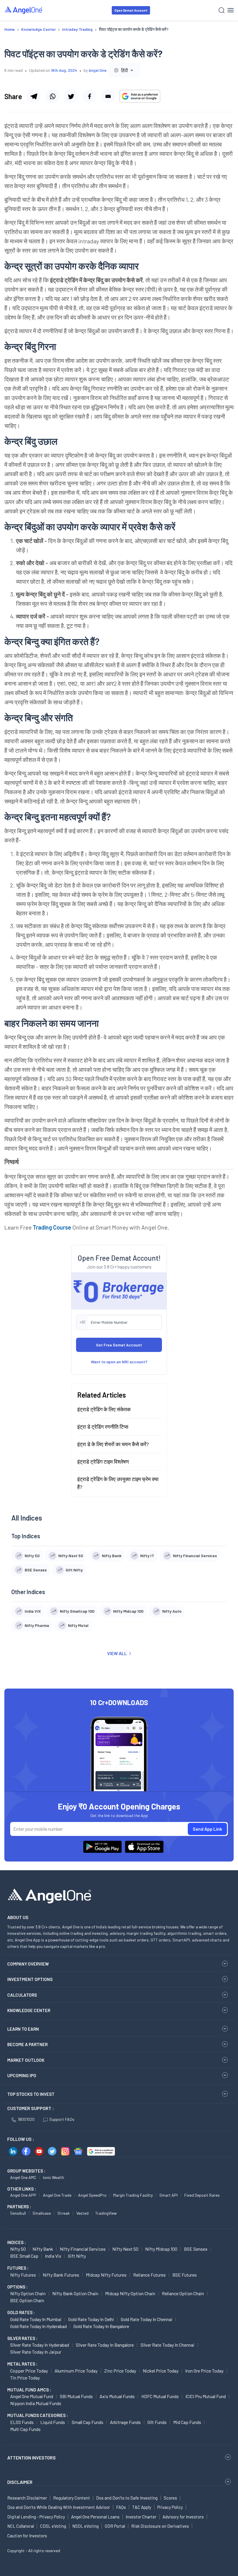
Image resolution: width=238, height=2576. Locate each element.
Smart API (168, 2195)
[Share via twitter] (71, 96)
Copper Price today (29, 2371)
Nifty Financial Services (83, 2249)
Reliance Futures (149, 2275)
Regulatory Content (72, 2498)
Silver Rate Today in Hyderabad (40, 2345)
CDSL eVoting (53, 2526)
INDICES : (17, 2242)
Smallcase (42, 2213)
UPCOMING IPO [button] (22, 2075)
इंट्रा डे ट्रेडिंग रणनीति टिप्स (103, 1427)
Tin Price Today (25, 2378)
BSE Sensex (196, 2249)
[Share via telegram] (34, 96)
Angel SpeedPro (92, 2195)
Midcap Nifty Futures (106, 2275)
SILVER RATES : (22, 2338)
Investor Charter (141, 2517)
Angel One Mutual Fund (32, 2396)
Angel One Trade (57, 2195)
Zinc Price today (120, 2371)
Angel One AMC (23, 2177)
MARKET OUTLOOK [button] (26, 2060)
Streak (64, 2213)
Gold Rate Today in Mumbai (36, 2319)
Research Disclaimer (27, 2498)
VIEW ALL (117, 1653)
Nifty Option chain (28, 2293)
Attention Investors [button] (31, 2458)
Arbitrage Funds (125, 2422)
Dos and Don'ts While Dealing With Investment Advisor (59, 2507)
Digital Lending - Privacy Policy (36, 2517)
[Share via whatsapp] (52, 96)
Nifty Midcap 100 (161, 2249)
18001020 (26, 2119)
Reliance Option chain (183, 2293)
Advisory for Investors (183, 2517)
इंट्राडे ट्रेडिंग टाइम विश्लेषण (103, 1462)
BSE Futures (185, 2275)
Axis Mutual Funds (117, 2396)
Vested (82, 2213)
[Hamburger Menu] (231, 10)
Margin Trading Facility (133, 2195)
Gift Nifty (77, 2256)
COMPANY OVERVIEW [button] (28, 1964)
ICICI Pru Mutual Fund (206, 2396)
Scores (170, 2498)
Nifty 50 (18, 2249)
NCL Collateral (21, 2526)
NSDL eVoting (85, 2526)
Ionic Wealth (54, 2177)
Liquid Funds (53, 2422)
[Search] (222, 10)
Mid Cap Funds (187, 2422)
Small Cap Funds (88, 2422)
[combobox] (124, 70)
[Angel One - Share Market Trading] (24, 10)
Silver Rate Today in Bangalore (105, 2345)
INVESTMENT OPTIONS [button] (30, 1979)
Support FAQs (62, 2119)
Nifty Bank (43, 2249)
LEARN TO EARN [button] (23, 2029)
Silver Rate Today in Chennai (167, 2345)
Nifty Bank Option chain (75, 2293)
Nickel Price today (161, 2371)
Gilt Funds (157, 2422)
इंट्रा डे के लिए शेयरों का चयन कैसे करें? (113, 1444)
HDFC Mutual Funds (160, 2396)
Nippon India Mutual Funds (36, 2403)
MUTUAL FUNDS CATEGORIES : (38, 2415)
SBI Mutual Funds (76, 2396)
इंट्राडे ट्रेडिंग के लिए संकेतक (104, 1409)
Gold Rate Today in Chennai (147, 2319)
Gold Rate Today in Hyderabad (38, 2326)
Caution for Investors (27, 2536)
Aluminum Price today (76, 2371)
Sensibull (18, 2213)
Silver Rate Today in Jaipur (36, 2352)
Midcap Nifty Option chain (130, 2293)
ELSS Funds (22, 2422)
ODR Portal (115, 2526)
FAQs (121, 2507)
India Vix (53, 2256)
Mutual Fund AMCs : (29, 2390)
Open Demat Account (131, 10)
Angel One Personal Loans (95, 2517)
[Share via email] (108, 96)
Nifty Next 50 (125, 2249)
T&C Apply (142, 2507)
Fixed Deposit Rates (202, 2195)
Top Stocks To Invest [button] (31, 2094)
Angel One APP (23, 2195)
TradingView (106, 2213)
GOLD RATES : (21, 2312)
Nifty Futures (23, 2275)
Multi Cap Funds (25, 2429)
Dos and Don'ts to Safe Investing (127, 2498)
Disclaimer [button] (20, 2482)
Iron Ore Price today (204, 2371)
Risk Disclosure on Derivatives (160, 2526)
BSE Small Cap (24, 2256)
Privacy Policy (170, 2507)
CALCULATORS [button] (22, 1995)
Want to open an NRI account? (119, 1362)
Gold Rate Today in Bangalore (101, 2326)
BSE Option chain (27, 2300)
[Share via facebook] (89, 96)
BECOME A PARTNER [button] (27, 2044)
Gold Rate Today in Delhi (91, 2319)
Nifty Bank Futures (61, 2275)
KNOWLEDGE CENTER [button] (29, 2010)
